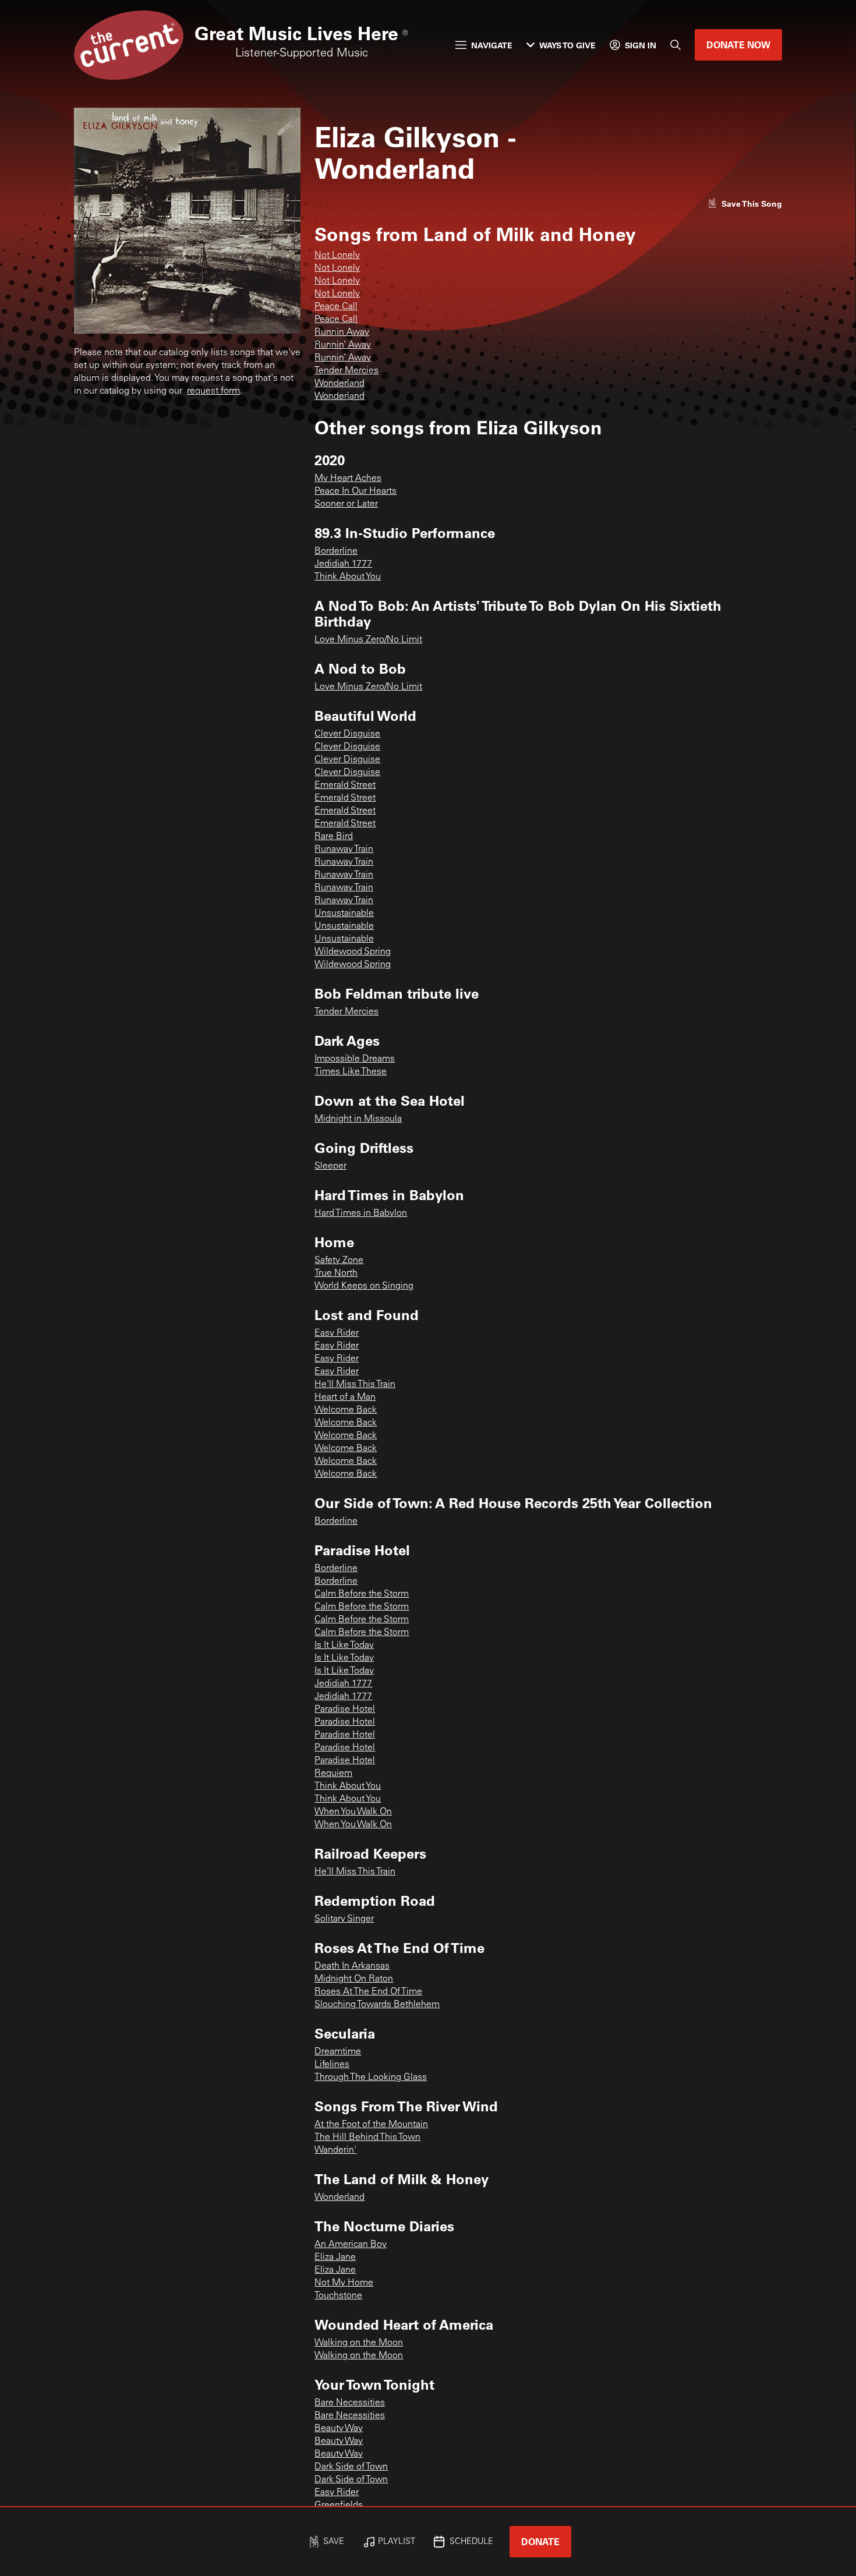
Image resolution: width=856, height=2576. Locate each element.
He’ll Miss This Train (355, 1872)
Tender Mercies (346, 371)
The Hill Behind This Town (367, 2138)
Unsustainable (344, 914)
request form (213, 391)
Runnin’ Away (343, 345)
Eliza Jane (335, 2257)
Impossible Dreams (355, 1059)
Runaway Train (344, 850)
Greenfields (339, 2506)
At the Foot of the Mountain (371, 2125)
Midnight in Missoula (358, 1119)
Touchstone (338, 2296)
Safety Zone (339, 1261)
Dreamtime (338, 2052)
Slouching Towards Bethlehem (377, 2005)
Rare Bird (334, 837)
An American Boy (351, 2245)
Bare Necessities (350, 2403)
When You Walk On (353, 1812)
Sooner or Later (346, 504)
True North (336, 1273)
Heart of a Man (345, 1397)
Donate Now (738, 45)
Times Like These (351, 1072)
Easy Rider (337, 1333)
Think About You (348, 577)
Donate (540, 2541)
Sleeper (330, 1166)
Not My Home (344, 2283)
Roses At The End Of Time (368, 1992)
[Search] (675, 45)
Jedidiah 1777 (343, 564)
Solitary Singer (344, 1919)
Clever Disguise (347, 734)
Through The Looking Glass (371, 2078)
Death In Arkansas (352, 1966)
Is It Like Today (344, 1646)
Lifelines (332, 2065)
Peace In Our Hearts (356, 491)
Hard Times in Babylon (361, 1213)
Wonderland (339, 384)
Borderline (336, 551)
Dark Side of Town (351, 2467)
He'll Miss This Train (355, 1385)
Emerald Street (345, 785)
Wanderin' (335, 2150)
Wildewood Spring (353, 952)
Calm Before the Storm (362, 1594)
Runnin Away (342, 332)
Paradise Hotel (345, 1710)
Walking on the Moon (359, 2343)
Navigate (492, 45)
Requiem (333, 1774)
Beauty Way (339, 2429)
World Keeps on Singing (364, 1286)
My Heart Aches (348, 479)
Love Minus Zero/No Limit (368, 640)
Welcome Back (346, 1410)
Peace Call (336, 307)
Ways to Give (567, 45)
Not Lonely (337, 256)
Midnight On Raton (354, 1979)
